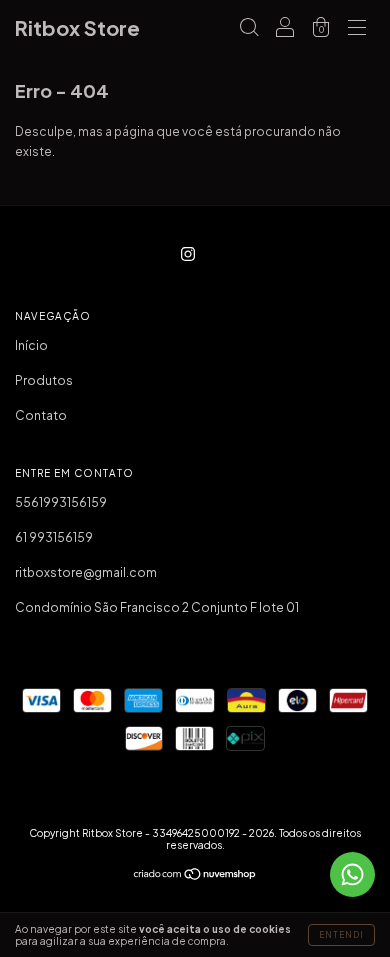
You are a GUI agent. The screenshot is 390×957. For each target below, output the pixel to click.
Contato (41, 415)
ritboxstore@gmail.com (86, 572)
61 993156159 (54, 537)
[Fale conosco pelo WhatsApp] (352, 874)
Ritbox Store (77, 27)
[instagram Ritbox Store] (188, 253)
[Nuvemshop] (195, 876)
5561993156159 (61, 502)
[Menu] (357, 30)
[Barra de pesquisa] (249, 30)
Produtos (44, 380)
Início (31, 345)
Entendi (341, 935)
